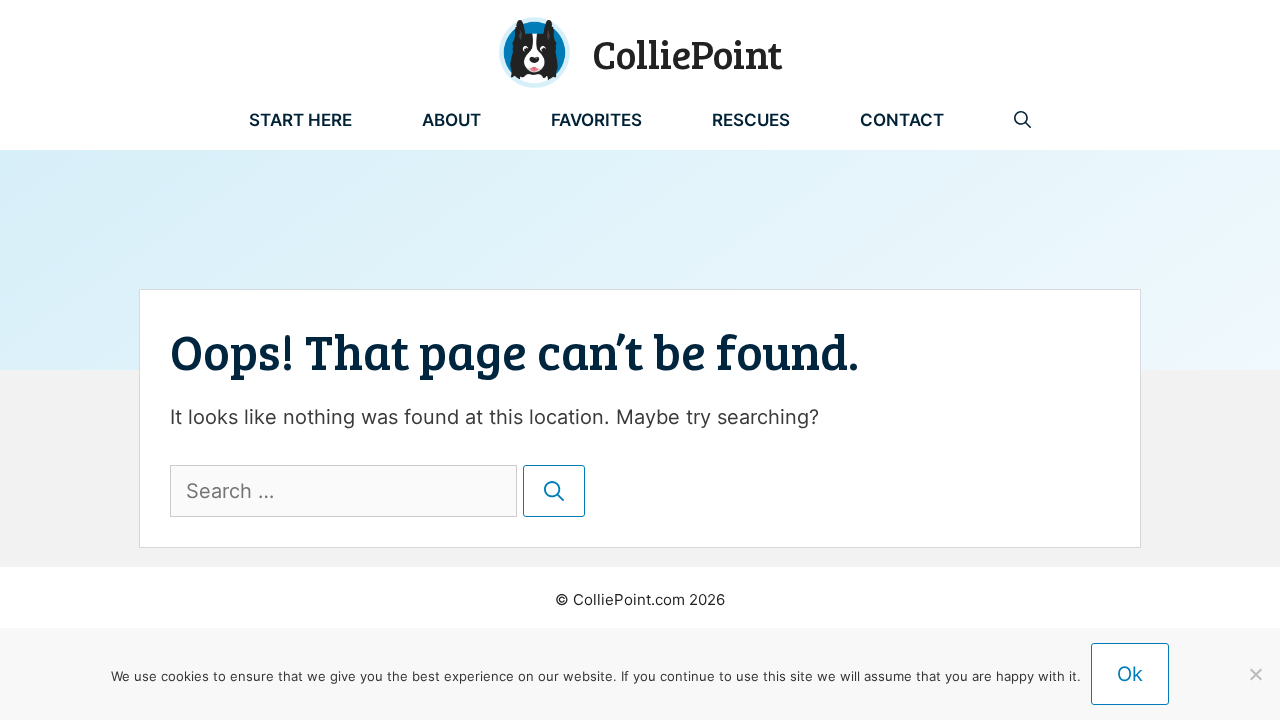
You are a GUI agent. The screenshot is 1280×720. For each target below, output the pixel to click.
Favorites (596, 120)
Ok (1130, 674)
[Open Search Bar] (1022, 120)
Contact (902, 120)
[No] (1255, 674)
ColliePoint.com (629, 599)
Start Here (300, 120)
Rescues (751, 120)
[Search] (554, 491)
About (451, 120)
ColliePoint (687, 53)
